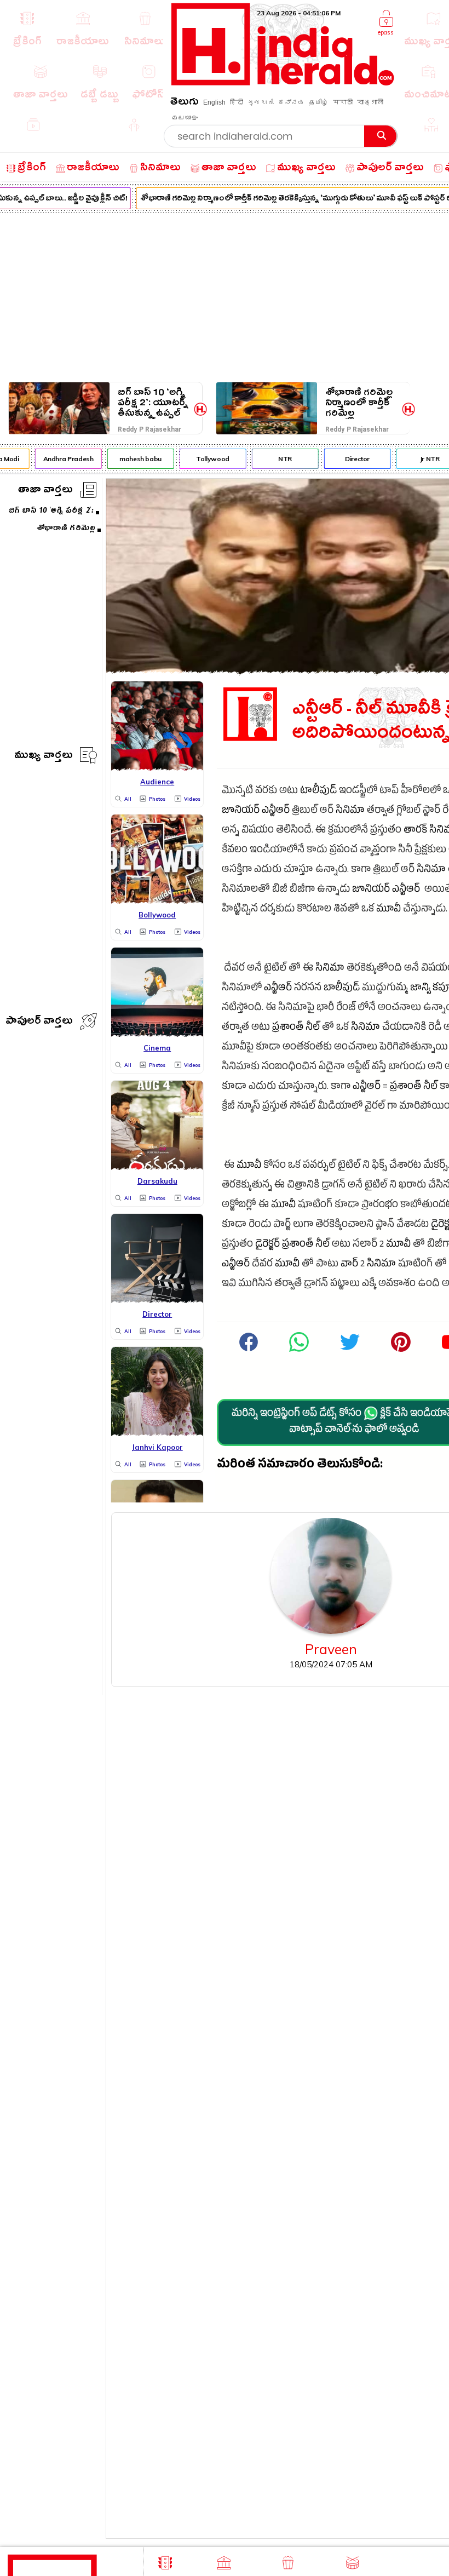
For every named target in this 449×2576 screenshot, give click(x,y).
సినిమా (350, 811)
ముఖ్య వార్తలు (44, 757)
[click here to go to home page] (283, 82)
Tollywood (206, 459)
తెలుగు (185, 103)
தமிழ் (319, 102)
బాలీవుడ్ (342, 989)
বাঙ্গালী (370, 102)
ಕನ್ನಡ (291, 102)
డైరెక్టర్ (267, 1245)
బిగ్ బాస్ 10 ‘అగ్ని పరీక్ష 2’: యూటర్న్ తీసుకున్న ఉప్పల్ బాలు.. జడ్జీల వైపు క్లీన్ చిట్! (153, 403)
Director (350, 459)
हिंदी (237, 102)
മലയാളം (185, 118)
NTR (278, 459)
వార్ (349, 1265)
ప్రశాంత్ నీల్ (296, 1028)
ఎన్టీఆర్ (276, 811)
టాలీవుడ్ (318, 792)
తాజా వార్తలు (45, 491)
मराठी (343, 102)
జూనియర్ (241, 811)
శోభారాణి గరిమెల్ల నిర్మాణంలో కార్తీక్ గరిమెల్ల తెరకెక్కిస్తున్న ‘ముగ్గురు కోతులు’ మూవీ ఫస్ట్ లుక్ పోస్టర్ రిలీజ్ (359, 403)
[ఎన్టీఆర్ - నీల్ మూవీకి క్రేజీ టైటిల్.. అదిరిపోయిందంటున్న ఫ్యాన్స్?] (299, 1350)
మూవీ (388, 910)
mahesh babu (133, 459)
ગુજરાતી (261, 102)
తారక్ (415, 831)
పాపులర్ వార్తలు (39, 1022)
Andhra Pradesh (61, 459)
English (214, 102)
